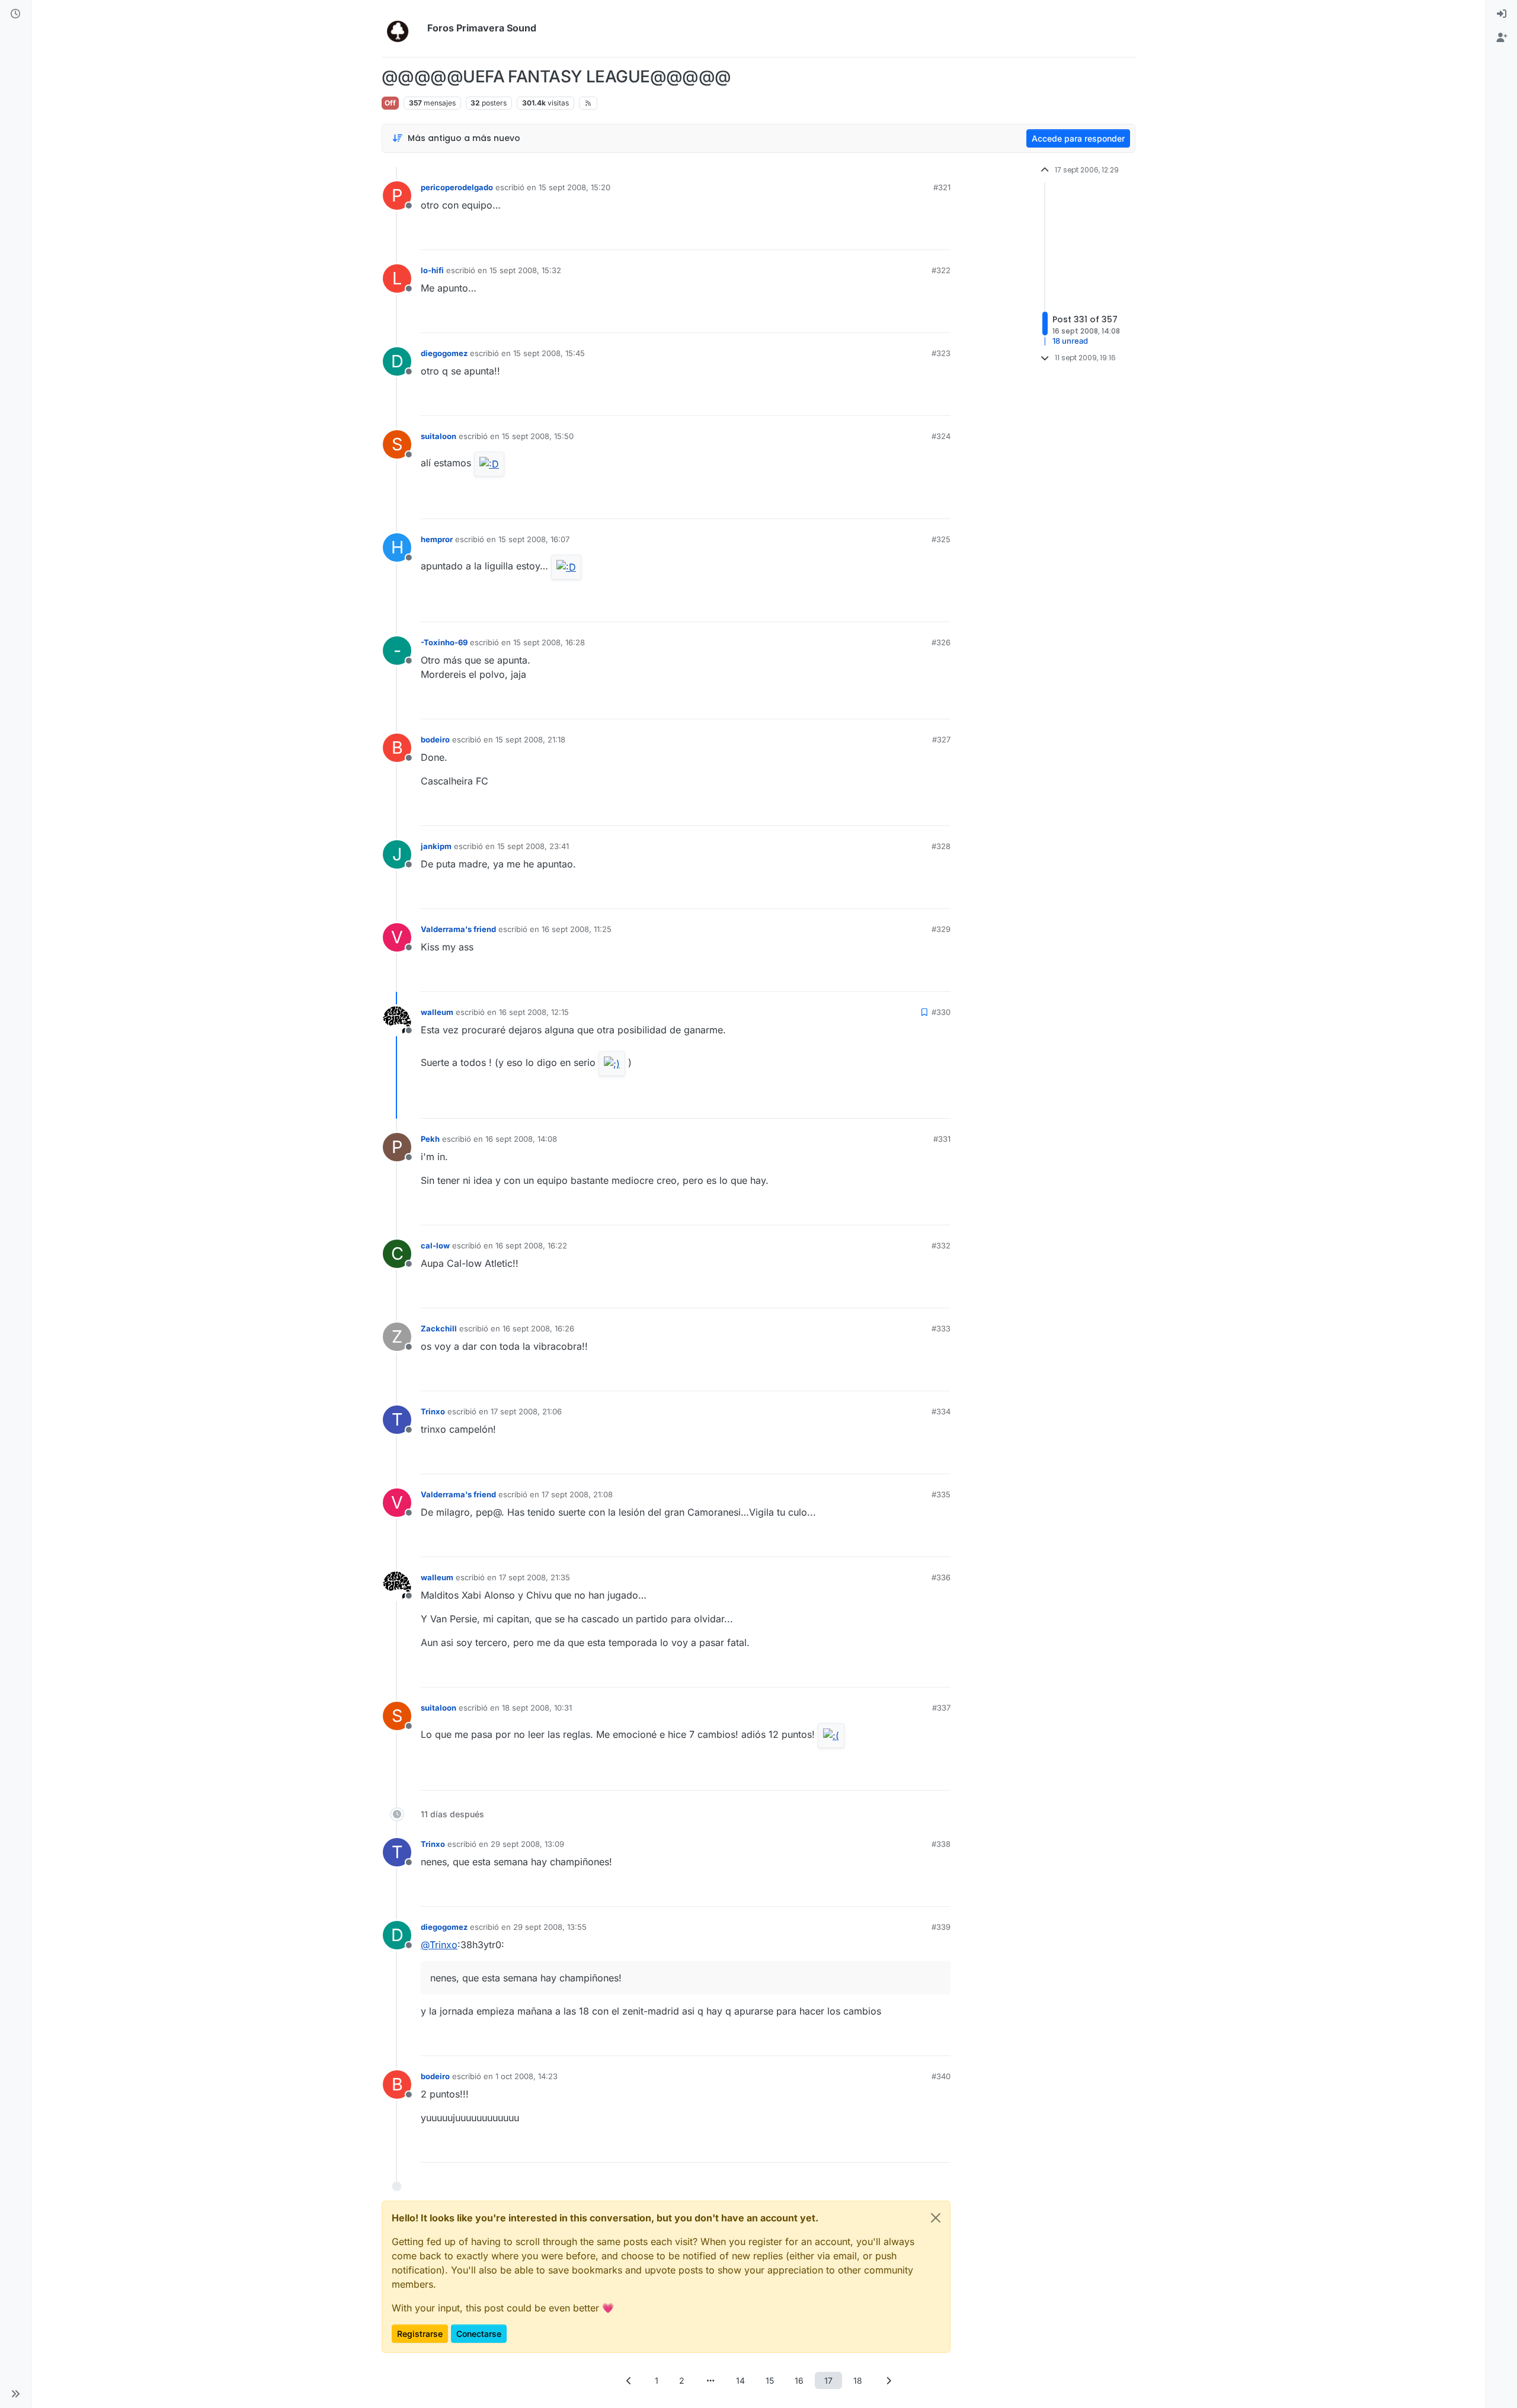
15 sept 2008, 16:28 (549, 642)
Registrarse (420, 2334)
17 (828, 2380)
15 (770, 2380)
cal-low (435, 1245)
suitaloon (439, 436)
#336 (941, 1577)
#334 (941, 1411)
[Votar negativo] (917, 236)
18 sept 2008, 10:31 (537, 1708)
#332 (941, 1245)
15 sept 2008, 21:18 (530, 739)
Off (390, 103)
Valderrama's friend (458, 929)
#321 (942, 187)
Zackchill (439, 1328)
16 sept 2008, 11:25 (577, 929)
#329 (941, 929)
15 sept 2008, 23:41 (533, 846)
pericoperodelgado (457, 187)
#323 (941, 353)
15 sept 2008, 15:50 (538, 436)
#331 (942, 1139)
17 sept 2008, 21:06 (526, 1411)
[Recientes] (15, 14)
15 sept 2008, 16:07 (534, 539)
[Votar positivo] (875, 236)
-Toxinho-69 (444, 642)
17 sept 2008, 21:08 (577, 1494)
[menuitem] (1502, 14)
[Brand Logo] (402, 28)
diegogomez (444, 353)
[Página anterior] (629, 2380)
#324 (941, 436)
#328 (941, 846)
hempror (437, 539)
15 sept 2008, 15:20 (575, 187)
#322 (941, 270)
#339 (941, 1927)
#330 (941, 1012)
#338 (941, 1844)
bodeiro (435, 739)
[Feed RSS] (588, 103)
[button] (15, 2394)
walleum (437, 1012)
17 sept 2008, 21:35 (535, 1577)
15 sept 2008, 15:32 (525, 270)
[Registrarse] (1502, 38)
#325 (941, 539)
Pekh (430, 1139)
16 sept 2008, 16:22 (531, 1245)
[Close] (936, 2218)
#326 (941, 642)
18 (858, 2380)
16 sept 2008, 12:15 (534, 1012)
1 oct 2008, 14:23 (527, 2076)
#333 (941, 1328)
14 (740, 2380)
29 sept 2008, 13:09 (527, 1844)
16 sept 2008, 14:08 (521, 1139)
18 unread (1070, 341)
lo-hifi (432, 270)
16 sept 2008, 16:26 (538, 1328)
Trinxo (433, 1411)
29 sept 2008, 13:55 (550, 1927)
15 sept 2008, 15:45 (549, 353)
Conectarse (479, 2334)
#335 (941, 1494)
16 (799, 2380)
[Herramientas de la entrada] (940, 236)
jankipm (436, 846)
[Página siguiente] (888, 2380)
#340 (941, 2076)
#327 (941, 739)
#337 (941, 1708)
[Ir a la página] (711, 2380)
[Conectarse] (1502, 14)
